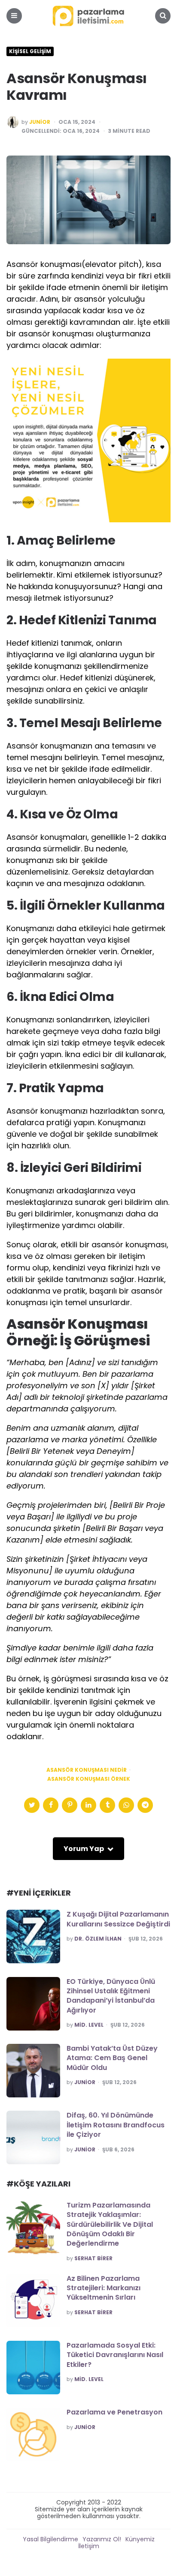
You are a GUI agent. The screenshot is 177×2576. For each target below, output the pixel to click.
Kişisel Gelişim (30, 51)
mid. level (89, 2025)
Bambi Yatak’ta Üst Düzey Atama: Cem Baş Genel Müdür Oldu (112, 2058)
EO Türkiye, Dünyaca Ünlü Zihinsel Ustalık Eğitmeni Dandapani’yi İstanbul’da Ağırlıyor (111, 1996)
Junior (40, 122)
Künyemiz (140, 2539)
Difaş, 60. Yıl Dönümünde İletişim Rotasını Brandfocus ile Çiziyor (116, 2125)
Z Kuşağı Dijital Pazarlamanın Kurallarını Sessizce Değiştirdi (118, 1919)
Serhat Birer (93, 2258)
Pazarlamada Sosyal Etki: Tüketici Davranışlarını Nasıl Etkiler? (115, 2355)
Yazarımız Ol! (102, 2539)
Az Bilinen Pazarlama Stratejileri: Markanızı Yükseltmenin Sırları (104, 2288)
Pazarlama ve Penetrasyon (114, 2412)
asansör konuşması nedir (87, 1770)
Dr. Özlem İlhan (98, 1939)
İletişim (89, 2546)
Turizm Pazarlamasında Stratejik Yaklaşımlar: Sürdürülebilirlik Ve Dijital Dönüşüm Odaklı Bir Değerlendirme (110, 2224)
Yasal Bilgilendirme (50, 2539)
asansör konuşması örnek (89, 1779)
